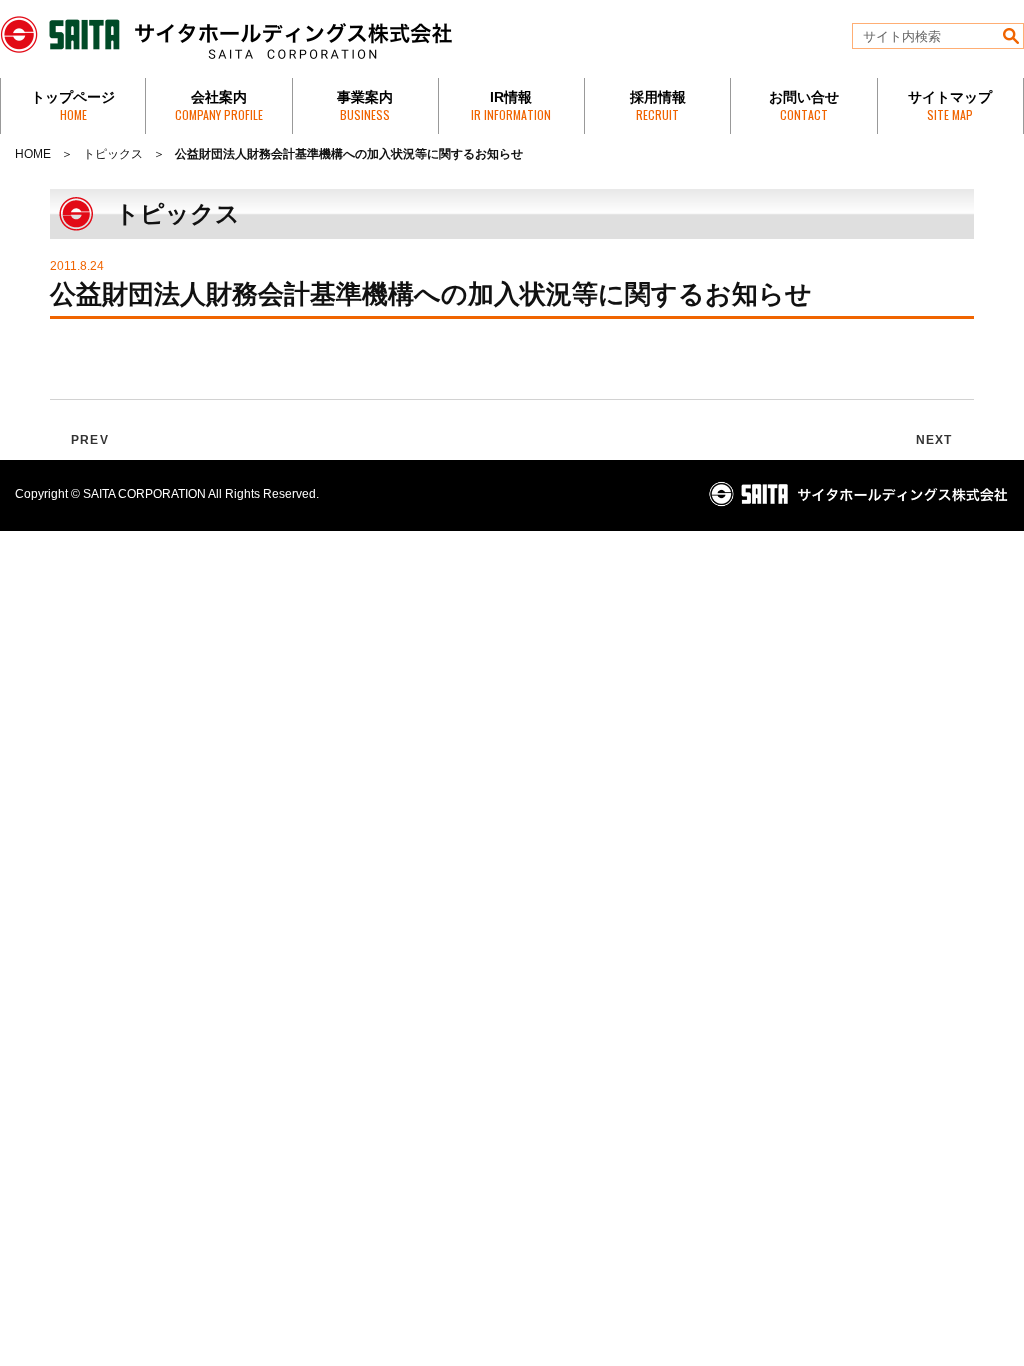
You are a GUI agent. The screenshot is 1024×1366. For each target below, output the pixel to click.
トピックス (113, 154)
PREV (90, 440)
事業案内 (365, 106)
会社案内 (219, 106)
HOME (33, 154)
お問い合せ (804, 106)
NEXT (934, 440)
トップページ (73, 106)
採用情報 (658, 106)
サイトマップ (950, 106)
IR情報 (511, 106)
